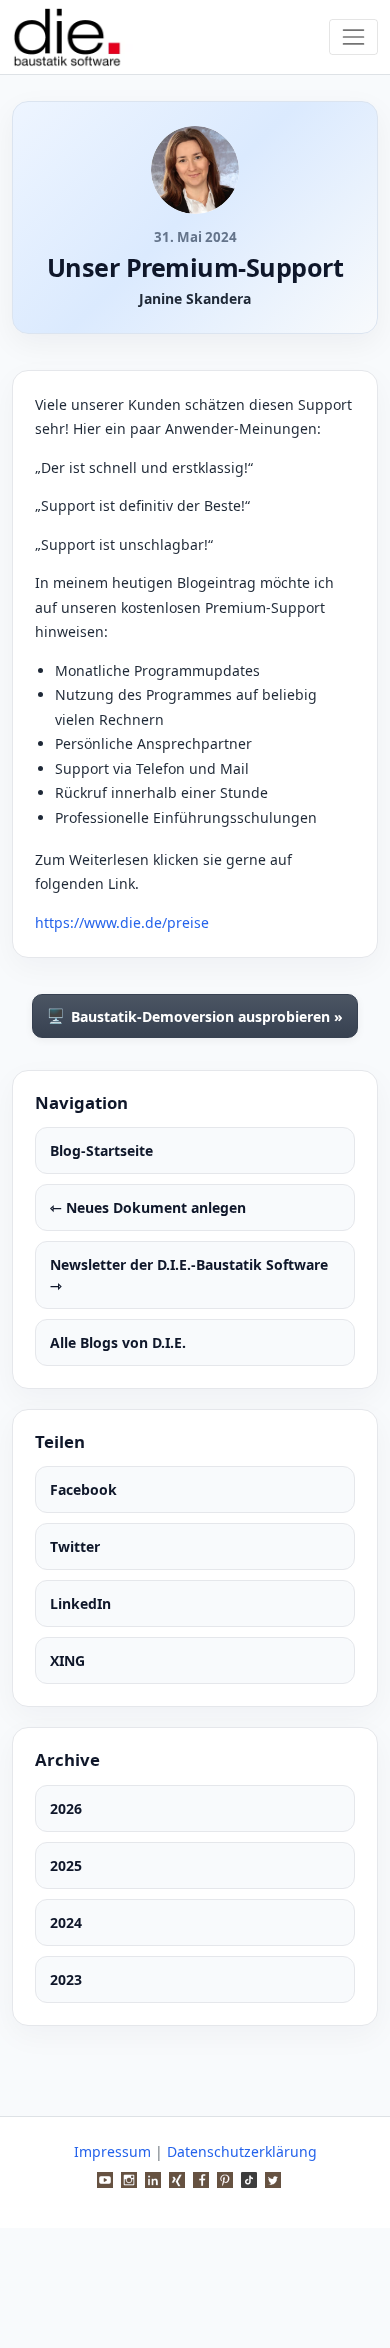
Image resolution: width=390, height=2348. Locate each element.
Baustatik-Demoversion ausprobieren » (195, 1016)
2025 (66, 1865)
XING (67, 1660)
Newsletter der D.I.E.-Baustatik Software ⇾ (189, 1275)
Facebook (83, 1489)
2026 (66, 1808)
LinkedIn (80, 1603)
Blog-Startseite (101, 1150)
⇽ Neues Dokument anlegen (148, 1207)
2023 (66, 1979)
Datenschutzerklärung (242, 2151)
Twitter (75, 1546)
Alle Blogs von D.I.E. (118, 1342)
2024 (66, 1922)
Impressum (112, 2151)
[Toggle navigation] (353, 36)
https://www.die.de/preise (122, 922)
